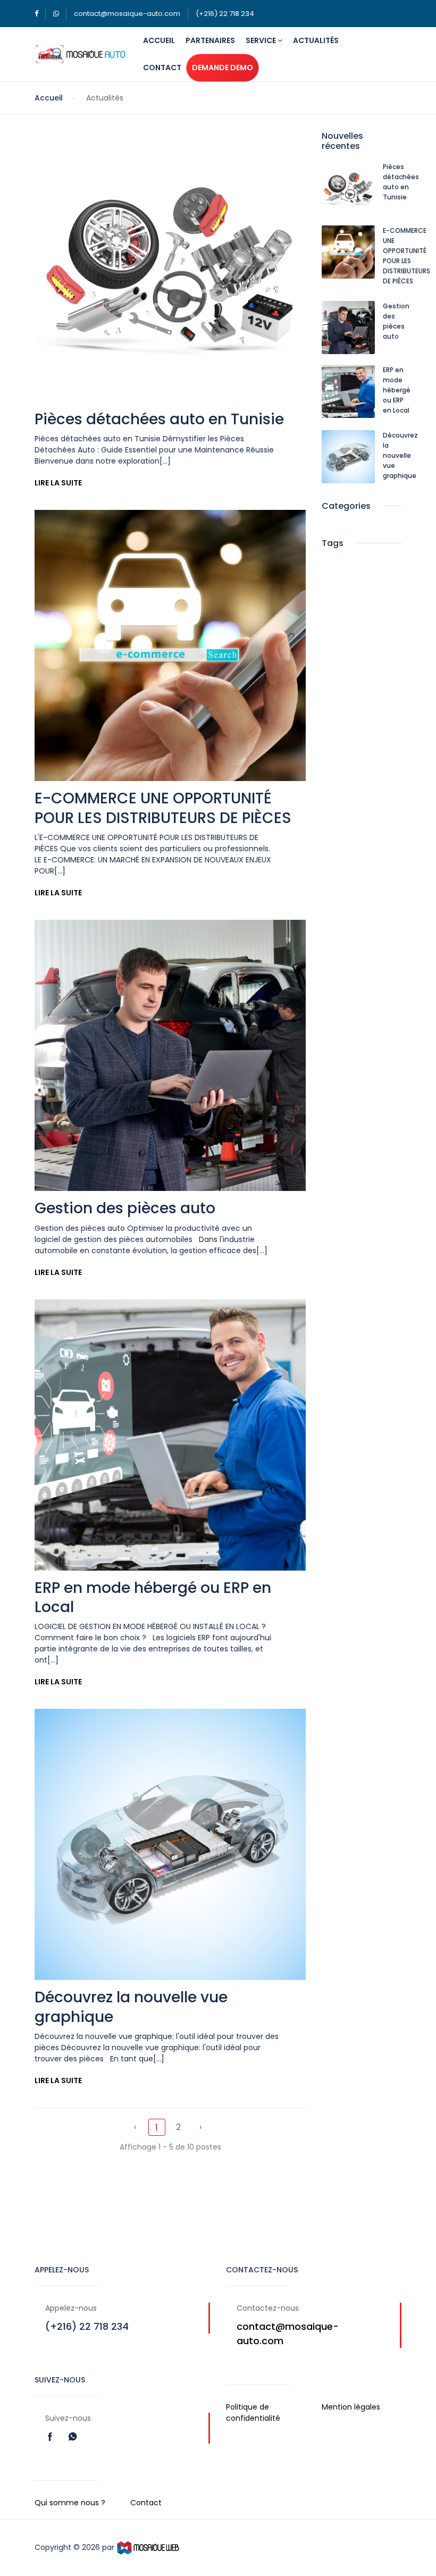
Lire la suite (58, 483)
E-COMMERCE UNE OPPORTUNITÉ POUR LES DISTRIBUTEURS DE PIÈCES (163, 808)
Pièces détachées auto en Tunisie (159, 419)
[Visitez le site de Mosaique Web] (148, 2547)
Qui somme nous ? (70, 2503)
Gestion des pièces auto (125, 1208)
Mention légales (351, 2407)
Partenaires (210, 40)
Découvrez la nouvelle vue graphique (131, 2007)
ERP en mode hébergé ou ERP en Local (153, 1597)
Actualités (316, 40)
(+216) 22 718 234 (225, 14)
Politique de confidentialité (253, 2413)
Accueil (159, 40)
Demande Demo (223, 68)
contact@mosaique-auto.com (127, 14)
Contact (162, 68)
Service (262, 40)
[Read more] (51, 2436)
